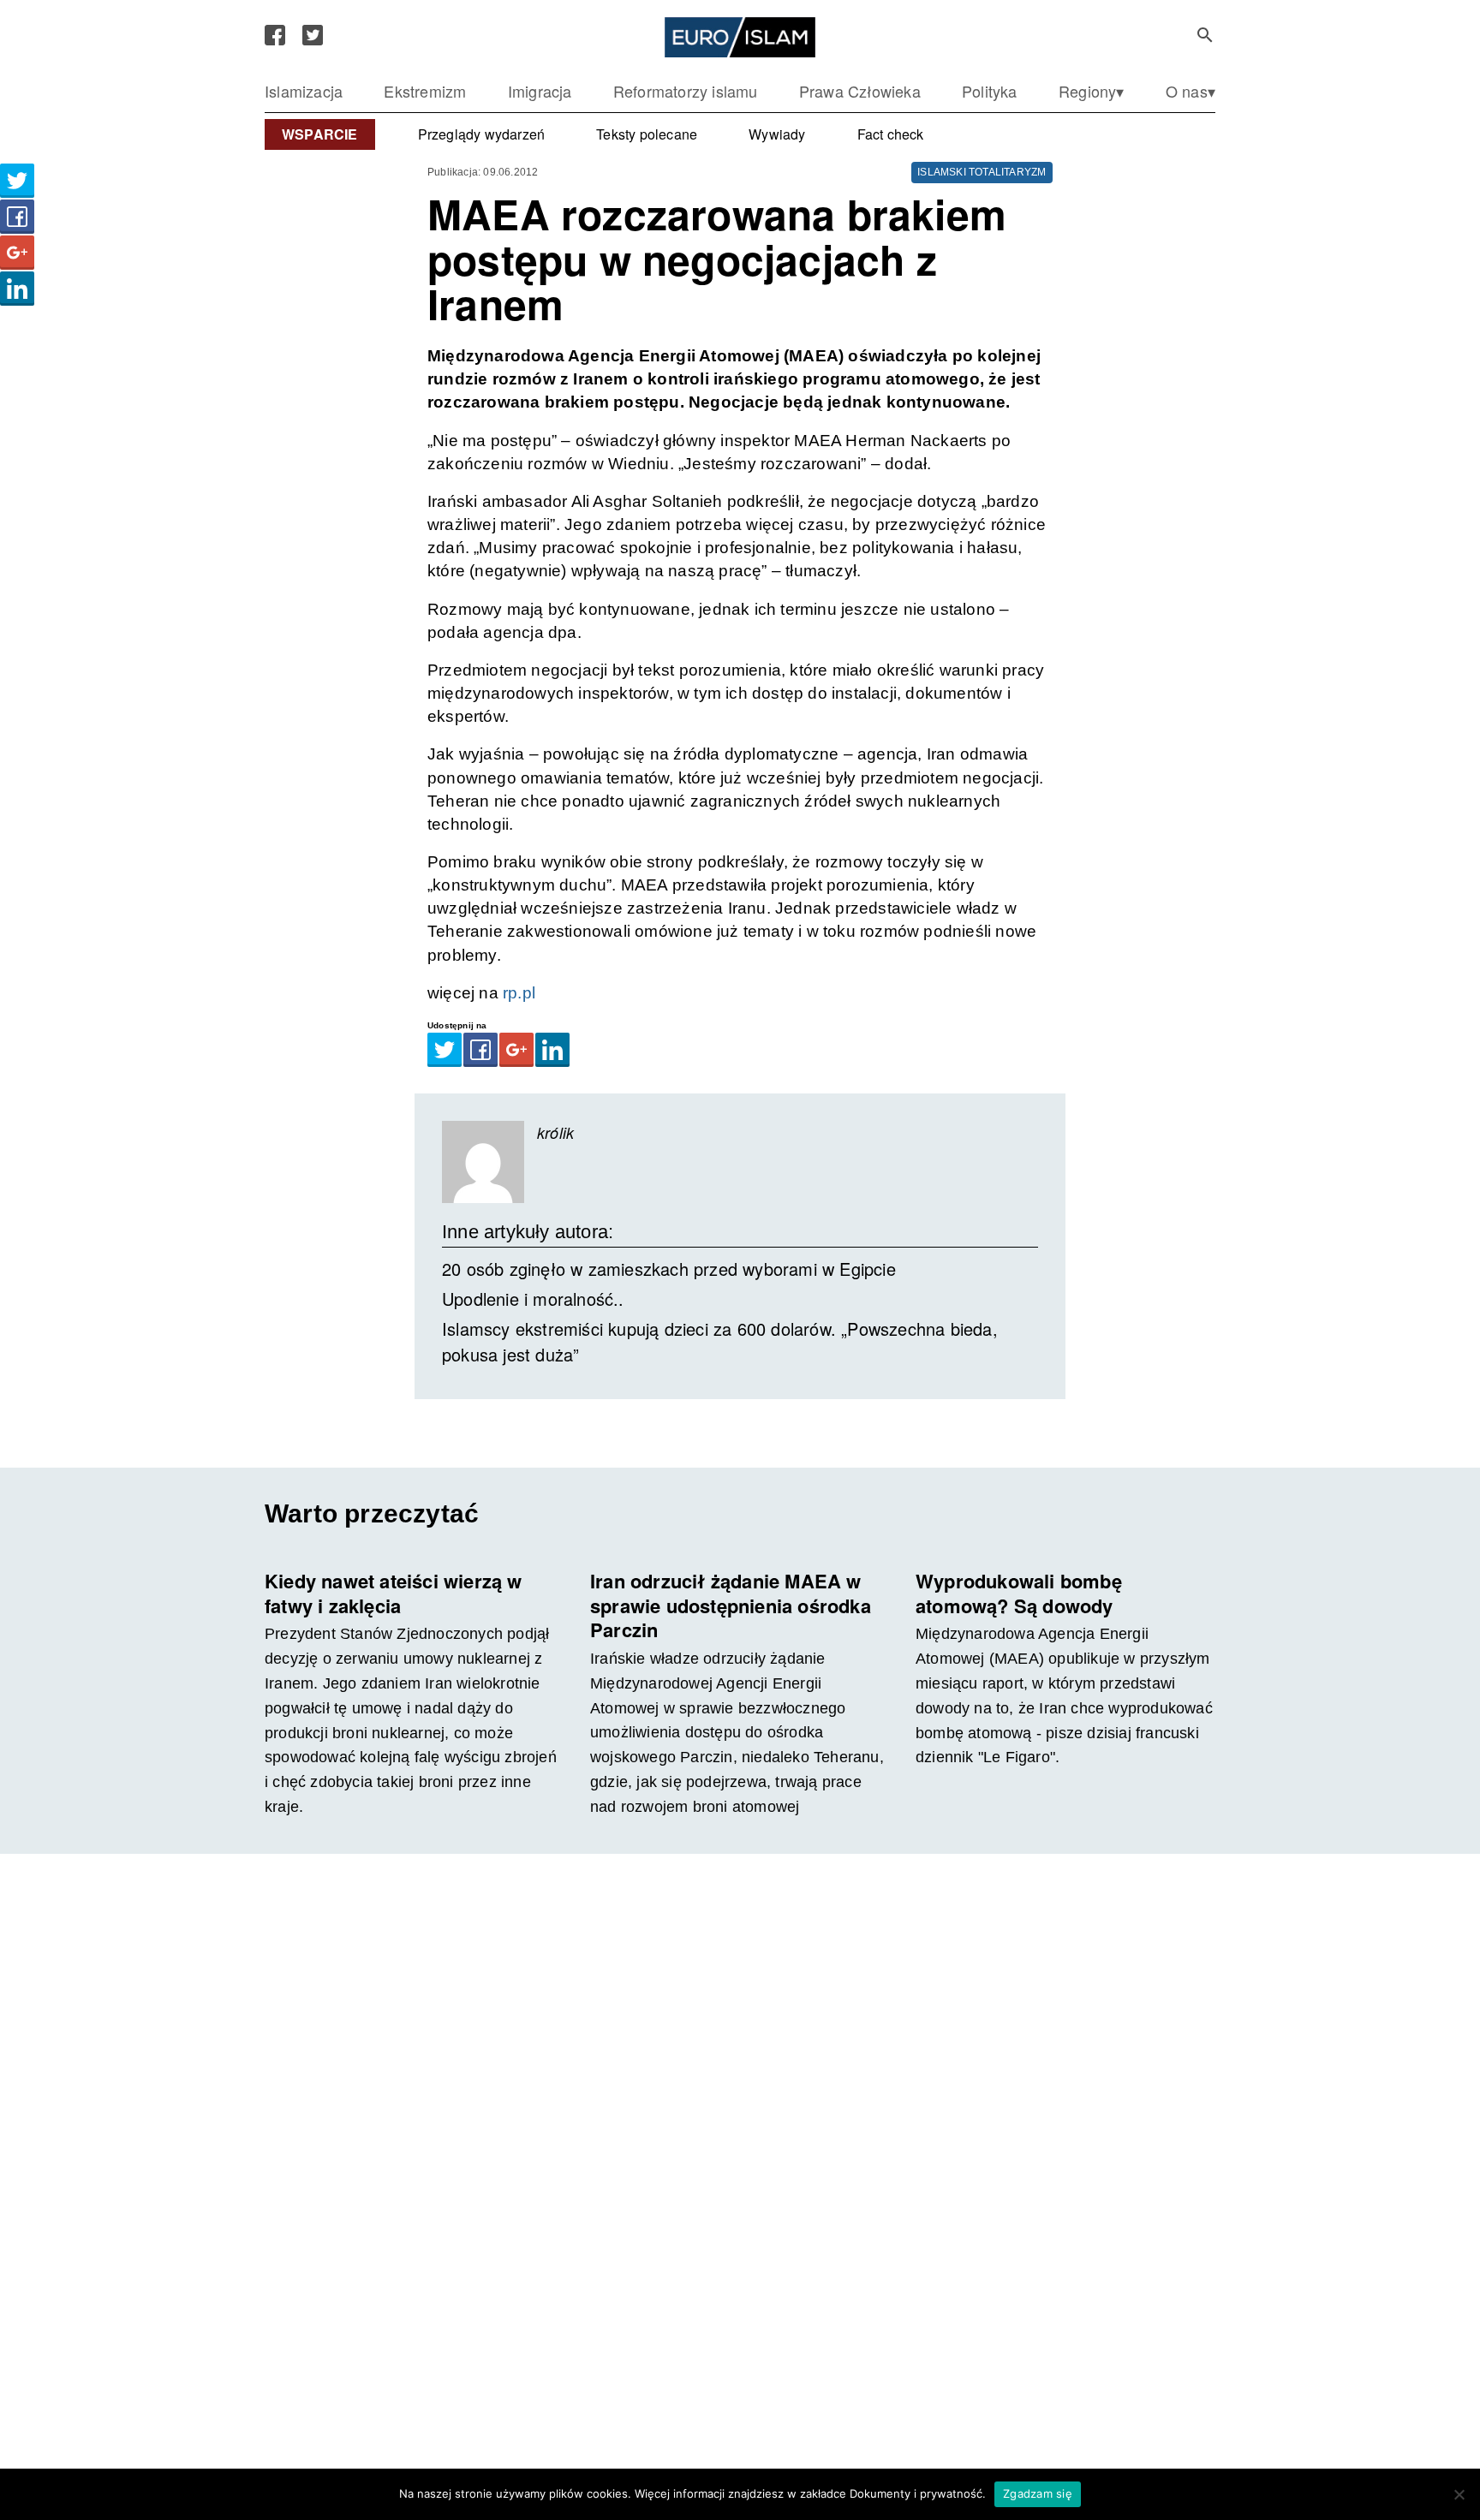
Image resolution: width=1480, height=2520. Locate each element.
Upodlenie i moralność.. (533, 1299)
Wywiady (777, 134)
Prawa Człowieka (860, 91)
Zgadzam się (1038, 2493)
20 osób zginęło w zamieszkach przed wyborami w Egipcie (669, 1269)
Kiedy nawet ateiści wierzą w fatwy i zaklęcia (394, 1593)
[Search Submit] (1205, 35)
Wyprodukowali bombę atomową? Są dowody (1019, 1593)
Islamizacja (304, 91)
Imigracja (540, 91)
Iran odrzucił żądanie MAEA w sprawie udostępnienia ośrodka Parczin (731, 1605)
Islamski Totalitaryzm (982, 172)
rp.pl (519, 993)
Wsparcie (320, 134)
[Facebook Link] (275, 35)
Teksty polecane (647, 134)
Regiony (1087, 91)
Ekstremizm (425, 91)
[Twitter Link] (313, 35)
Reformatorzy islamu (686, 91)
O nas (1187, 91)
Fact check (891, 134)
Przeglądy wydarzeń (482, 134)
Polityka (990, 91)
